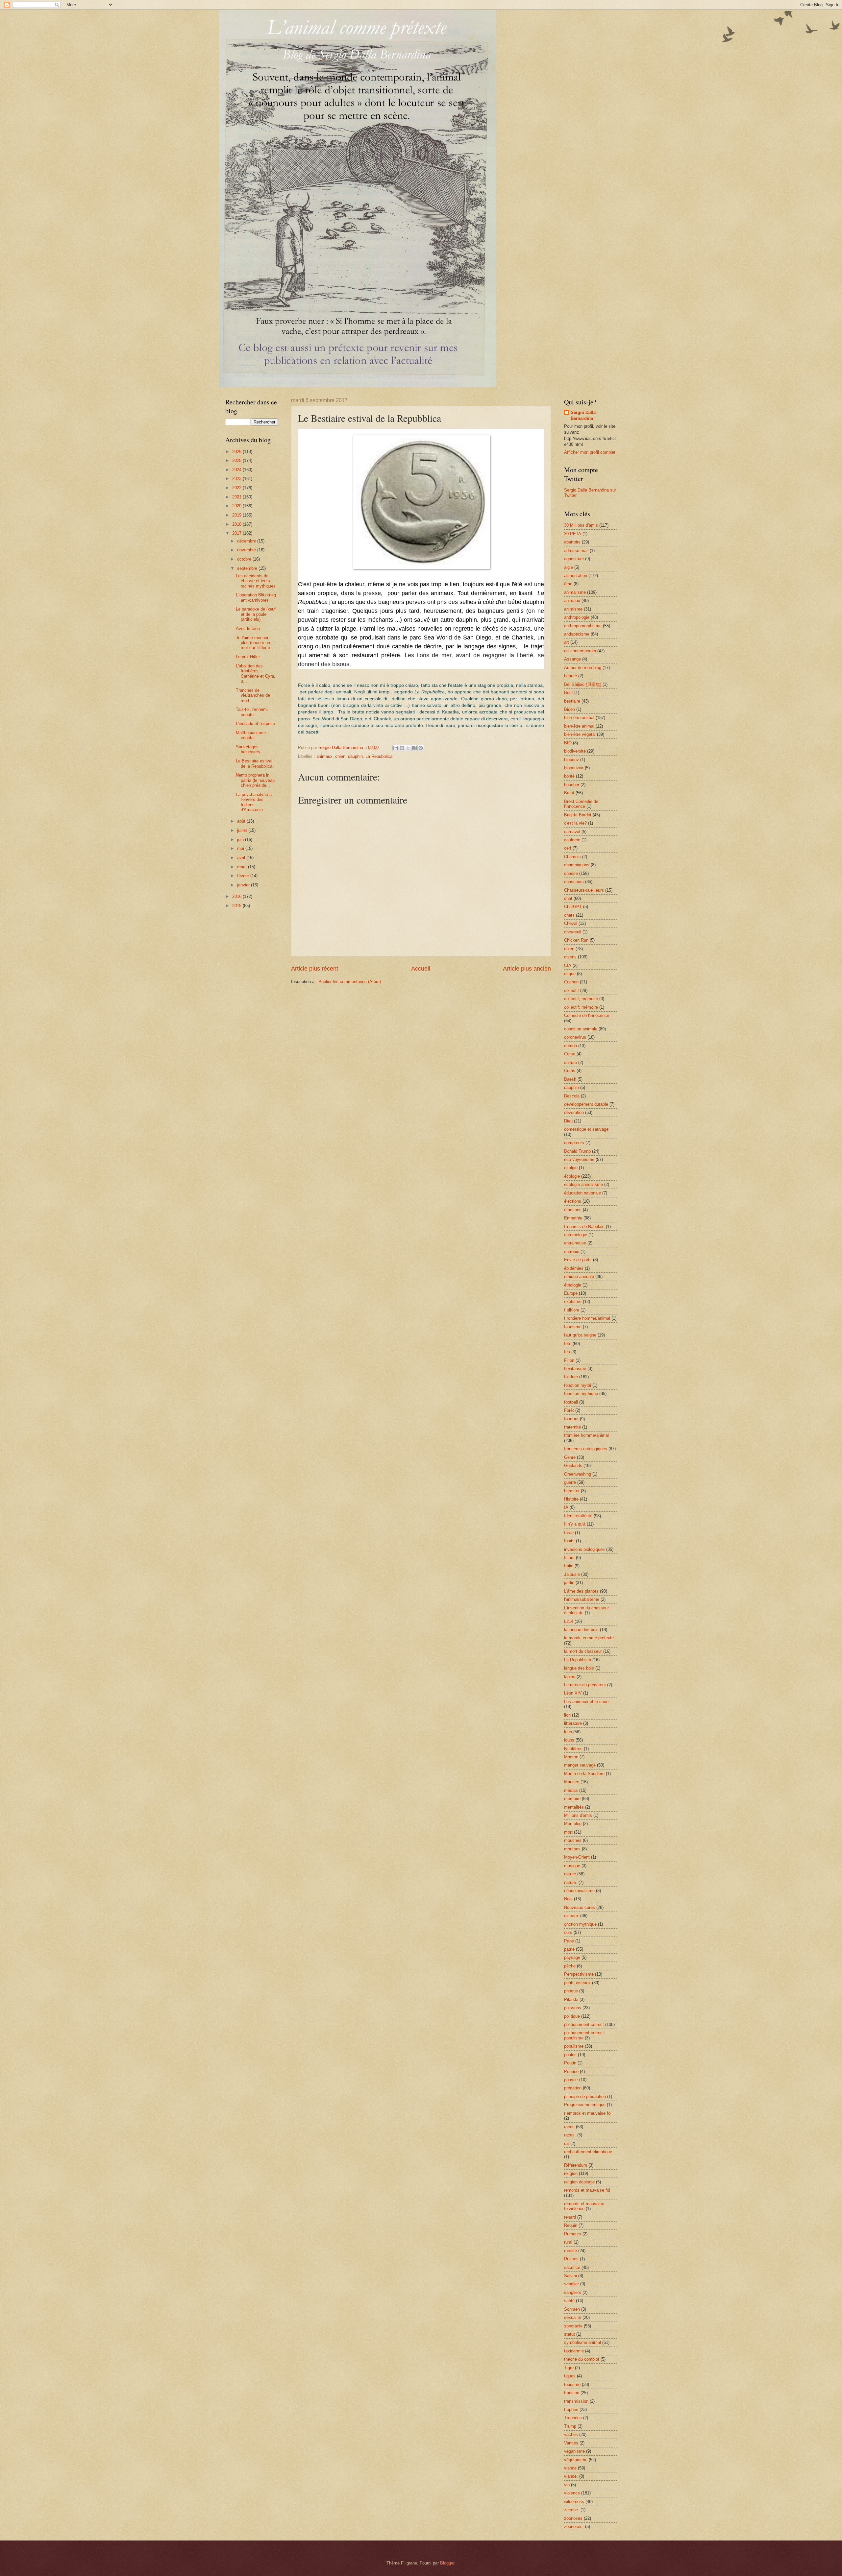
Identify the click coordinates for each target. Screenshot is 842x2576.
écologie (572, 1176)
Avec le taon (248, 628)
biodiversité (575, 751)
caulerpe (572, 840)
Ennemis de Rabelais (584, 1227)
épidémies (574, 1268)
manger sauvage (580, 1765)
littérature (573, 1723)
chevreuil (573, 932)
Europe (571, 1293)
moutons (572, 1849)
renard (570, 2217)
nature (570, 1874)
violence (572, 2493)
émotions (573, 1210)
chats (569, 915)
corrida (570, 1046)
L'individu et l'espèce (255, 723)
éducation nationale (582, 1193)
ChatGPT (573, 907)
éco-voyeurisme (579, 1159)
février (244, 876)
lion (567, 1715)
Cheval (571, 923)
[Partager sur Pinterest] (421, 748)
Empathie (573, 1218)
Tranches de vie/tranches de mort (253, 695)
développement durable (586, 1104)
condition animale (581, 1029)
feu (567, 1352)
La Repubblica (379, 756)
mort (568, 1832)
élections (573, 1201)
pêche (570, 1966)
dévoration (574, 1112)
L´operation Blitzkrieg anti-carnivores (256, 597)
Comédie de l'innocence (587, 1015)
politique (572, 2016)
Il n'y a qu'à (575, 1524)
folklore (571, 1377)
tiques (570, 2376)
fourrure (571, 1419)
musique (572, 1866)
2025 (237, 460)
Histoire (571, 1499)
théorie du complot (582, 2359)
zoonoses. (574, 2527)
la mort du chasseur (583, 1651)
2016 (237, 896)
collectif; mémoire (581, 999)
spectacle (573, 2326)
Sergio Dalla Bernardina (583, 415)
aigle (569, 567)
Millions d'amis (578, 1815)
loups (569, 1740)
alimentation (576, 576)
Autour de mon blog (583, 668)
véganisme (574, 2451)
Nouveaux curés (580, 1907)
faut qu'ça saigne (580, 1335)
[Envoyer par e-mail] (396, 748)
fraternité (572, 1427)
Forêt (569, 1410)
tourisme (572, 2384)
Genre (570, 1457)
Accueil (421, 969)
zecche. (572, 2510)
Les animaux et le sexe (586, 1702)
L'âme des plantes (581, 1591)
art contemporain (580, 651)
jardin (569, 1583)
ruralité (570, 2251)
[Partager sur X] (408, 748)
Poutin (570, 2063)
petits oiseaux (577, 1983)
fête (568, 1344)
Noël (568, 1899)
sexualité (573, 2317)
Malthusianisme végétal (251, 735)
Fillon (569, 1360)
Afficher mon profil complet (590, 452)
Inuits (569, 1541)
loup (568, 1732)
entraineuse (575, 1243)
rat (567, 2143)
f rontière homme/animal (587, 1318)
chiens (570, 957)
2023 (237, 479)
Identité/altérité (578, 1516)
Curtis (570, 1071)
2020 (237, 506)
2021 (237, 497)
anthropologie (577, 617)
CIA (568, 965)
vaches (571, 2434)
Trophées (573, 2418)
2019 (237, 515)
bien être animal (579, 718)
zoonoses (573, 2518)
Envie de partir (578, 1260)
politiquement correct (584, 2024)
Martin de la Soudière (584, 1774)
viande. (571, 2476)
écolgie (571, 1168)
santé (569, 2301)
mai (241, 848)
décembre (247, 541)
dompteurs (574, 1143)
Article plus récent (315, 969)
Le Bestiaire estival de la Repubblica (254, 763)
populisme (574, 2046)
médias (571, 1790)
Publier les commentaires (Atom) (350, 982)
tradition (572, 2393)
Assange (572, 659)
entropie (572, 1252)
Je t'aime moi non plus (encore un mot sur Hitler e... (255, 643)
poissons (573, 2008)
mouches (573, 1840)
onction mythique (580, 1924)
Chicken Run (576, 940)
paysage (572, 1957)
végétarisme (576, 2460)
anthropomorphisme (583, 626)
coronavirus (575, 1037)
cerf (568, 848)
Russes (571, 2259)
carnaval (572, 832)
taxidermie (574, 2351)
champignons (577, 865)
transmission (576, 2401)
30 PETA (573, 534)
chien (340, 756)
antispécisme (577, 634)
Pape (569, 1941)
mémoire (572, 1799)
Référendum (576, 2165)
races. (570, 2135)
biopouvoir (574, 768)
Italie (569, 1566)
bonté (569, 776)
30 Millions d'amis (581, 525)
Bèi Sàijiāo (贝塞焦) (583, 684)
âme (568, 584)
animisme (573, 609)
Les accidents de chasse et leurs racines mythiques (256, 581)
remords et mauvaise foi (587, 2190)
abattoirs (572, 542)
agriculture (574, 559)
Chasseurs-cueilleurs (584, 890)
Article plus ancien (527, 969)
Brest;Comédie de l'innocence (581, 804)
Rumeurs (573, 2234)
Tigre (569, 2368)
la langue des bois (581, 1630)
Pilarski (571, 1999)
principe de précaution (585, 2096)
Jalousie (572, 1574)
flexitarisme (575, 1369)
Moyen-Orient (577, 1857)
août (242, 821)
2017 (237, 533)
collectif (571, 990)
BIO (568, 743)
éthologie (573, 1285)
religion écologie (579, 2182)
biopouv (571, 760)
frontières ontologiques (586, 1449)
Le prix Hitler (248, 657)
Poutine (571, 2071)
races (569, 2127)
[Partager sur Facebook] (414, 748)
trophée (571, 2409)
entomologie (576, 1235)
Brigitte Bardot (578, 815)
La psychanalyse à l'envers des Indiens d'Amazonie (254, 802)
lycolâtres (573, 1749)
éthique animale (579, 1276)
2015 (237, 906)
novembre (247, 550)
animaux (324, 756)
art (567, 642)
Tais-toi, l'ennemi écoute (252, 712)
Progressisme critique (585, 2105)
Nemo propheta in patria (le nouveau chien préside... (255, 780)
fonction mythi (578, 1385)
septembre (248, 568)
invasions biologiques (584, 1549)
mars (243, 867)
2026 (237, 452)
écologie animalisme (583, 1184)
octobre (245, 559)
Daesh (570, 1079)
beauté (570, 676)
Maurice (572, 1782)
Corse (570, 1054)
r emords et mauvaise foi (588, 2113)
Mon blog (573, 1824)
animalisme (575, 592)
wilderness (574, 2502)
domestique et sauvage (586, 1129)
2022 (237, 488)
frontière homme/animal (586, 1435)
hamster (572, 1491)
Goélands (573, 1466)
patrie (569, 1949)
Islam (569, 1558)
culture (570, 1062)
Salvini (570, 2276)
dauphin (355, 756)
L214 (569, 1621)
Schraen (572, 2309)
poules (570, 2055)
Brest (569, 793)
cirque (570, 974)
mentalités (574, 1807)
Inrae (569, 1533)
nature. (571, 1882)
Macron (571, 1757)
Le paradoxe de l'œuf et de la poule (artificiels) (256, 614)
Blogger (447, 2563)
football (571, 1402)
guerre (570, 1482)
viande (570, 2468)
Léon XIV (573, 1693)
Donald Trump (577, 1151)
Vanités (571, 2443)
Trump (570, 2426)
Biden (570, 709)
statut (570, 2334)
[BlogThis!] (402, 748)
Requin (571, 2225)
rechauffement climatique (588, 2152)
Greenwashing (578, 1474)
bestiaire (572, 701)
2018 (237, 524)
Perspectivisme (579, 1974)
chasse (571, 873)
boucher (572, 785)
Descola (572, 1096)
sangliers (573, 2292)
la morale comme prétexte (589, 1638)
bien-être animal (579, 726)
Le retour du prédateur (585, 1685)
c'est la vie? (575, 823)
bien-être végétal (580, 734)
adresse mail (576, 551)
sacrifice (572, 2267)
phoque (571, 1991)
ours (568, 1932)
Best (569, 693)
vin (567, 2485)
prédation (573, 2088)
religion (571, 2173)
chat (568, 898)
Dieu (568, 1121)
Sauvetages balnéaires (248, 749)
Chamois (572, 857)
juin (241, 840)
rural (568, 2242)
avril (242, 858)
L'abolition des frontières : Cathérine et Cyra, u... (256, 674)
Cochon (571, 982)
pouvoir (571, 2080)
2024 (237, 470)
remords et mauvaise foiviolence (584, 2206)
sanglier (571, 2284)
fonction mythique (581, 1394)
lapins (570, 1677)
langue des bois (579, 1668)
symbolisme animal (582, 2342)
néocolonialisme (579, 1891)
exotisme (573, 1301)
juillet (243, 830)
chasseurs (574, 882)
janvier (244, 885)
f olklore (572, 1310)
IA (566, 1507)
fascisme (573, 1327)
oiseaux (571, 1916)
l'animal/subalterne (582, 1599)
